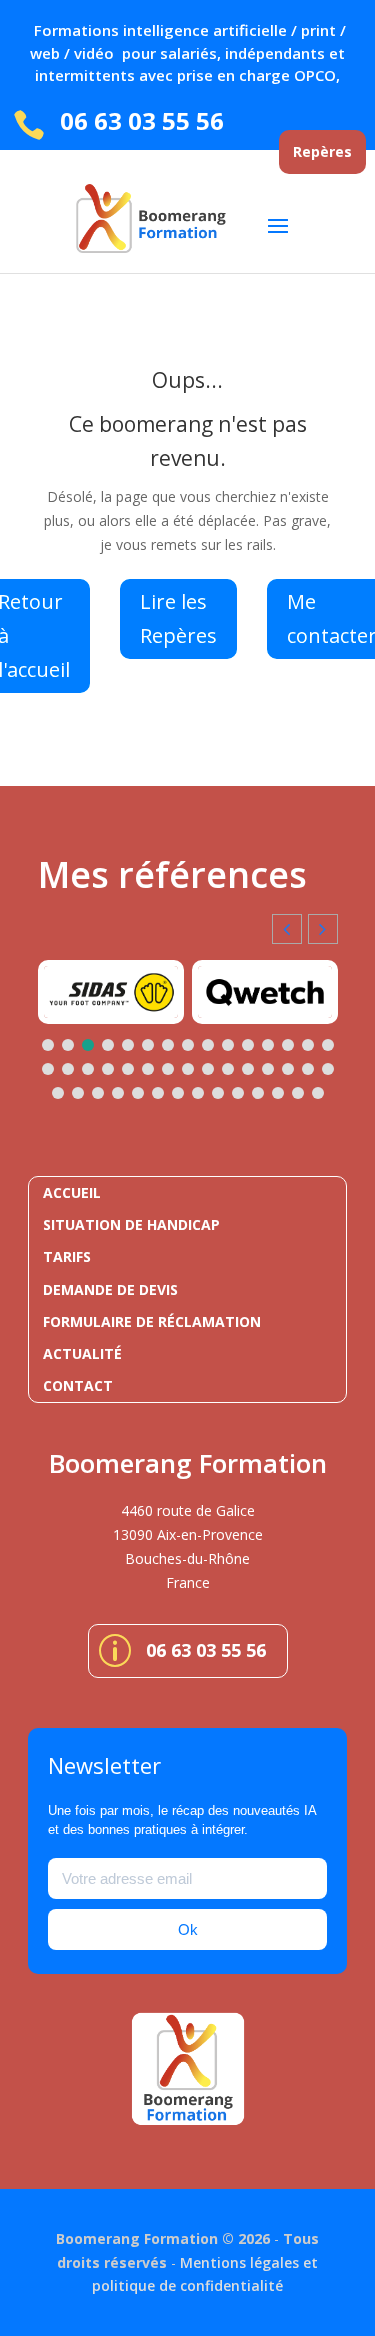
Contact (78, 1385)
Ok (188, 1929)
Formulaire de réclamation (152, 1321)
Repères (322, 151)
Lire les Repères (178, 618)
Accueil (72, 1192)
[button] (323, 929)
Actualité (82, 1353)
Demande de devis (110, 1289)
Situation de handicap (131, 1224)
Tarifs (67, 1256)
